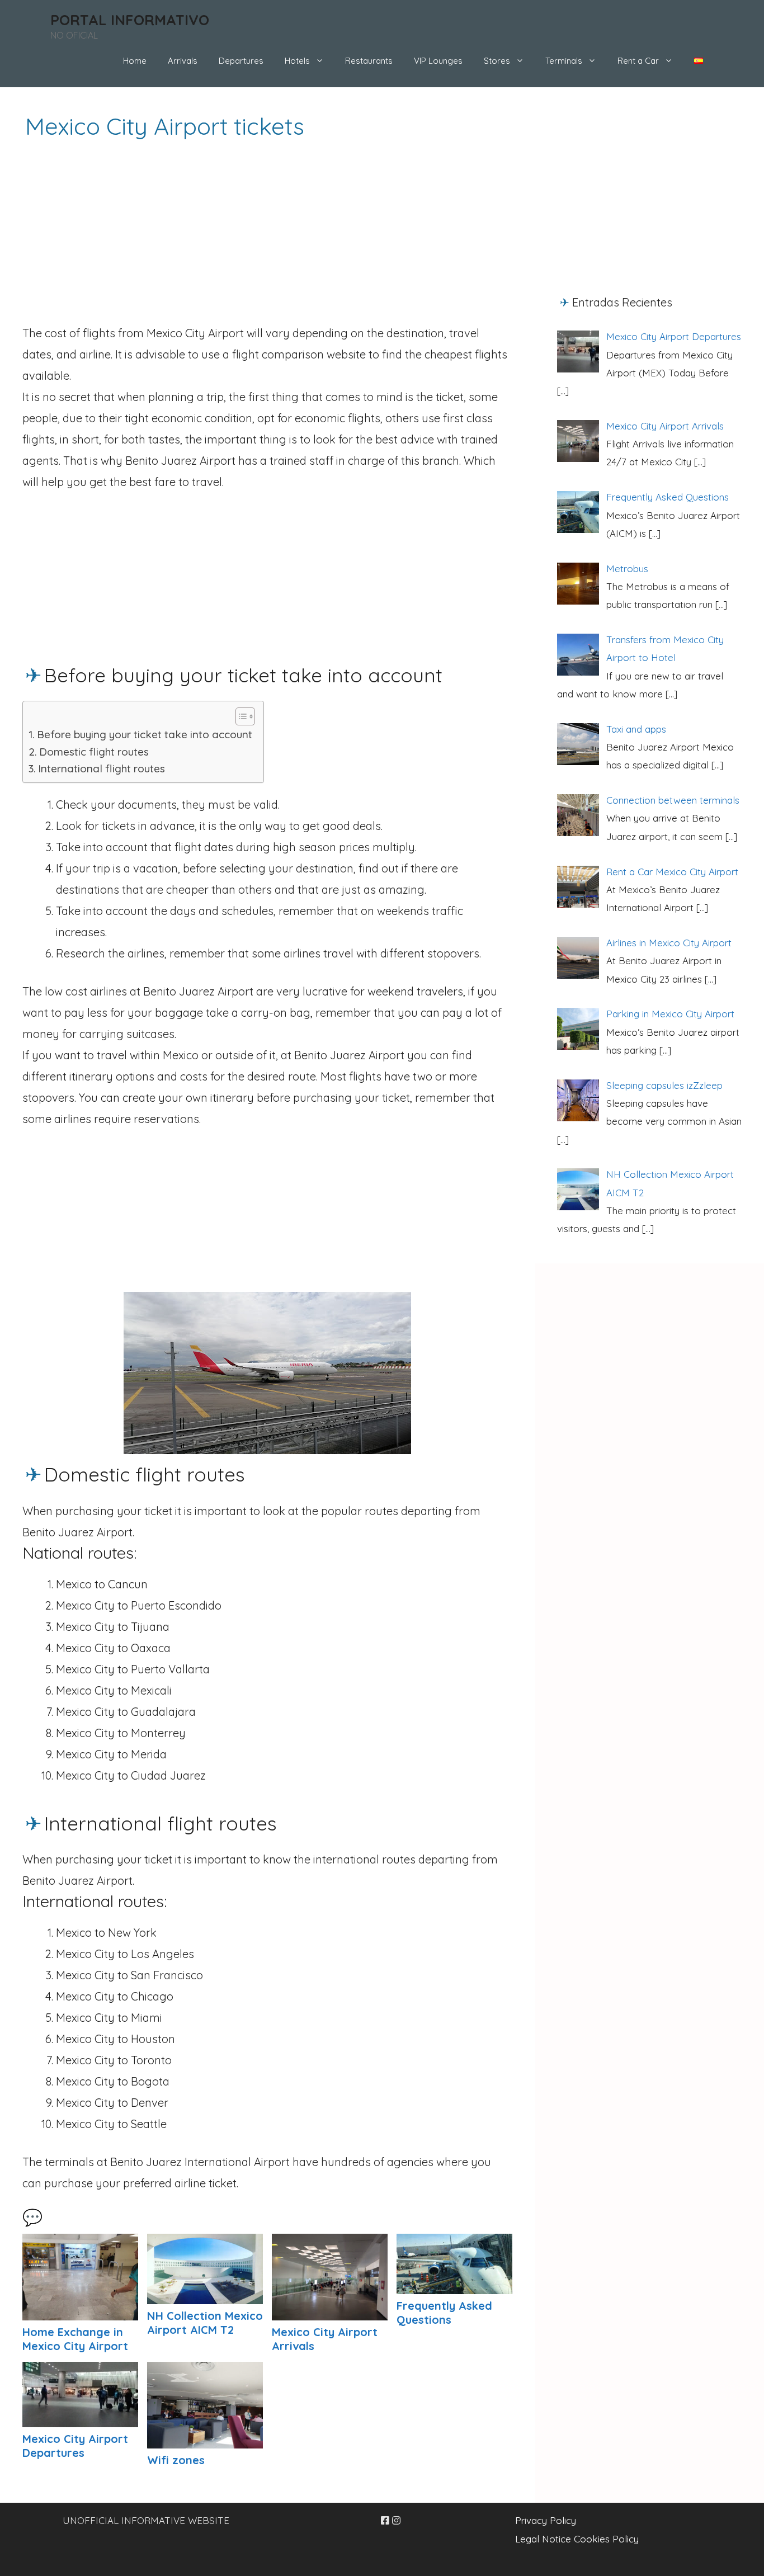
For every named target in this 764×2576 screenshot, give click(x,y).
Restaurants (369, 61)
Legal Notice (543, 2539)
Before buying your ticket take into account (145, 734)
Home (135, 61)
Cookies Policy (606, 2539)
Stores (497, 61)
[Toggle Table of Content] (240, 716)
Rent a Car (638, 61)
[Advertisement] (267, 242)
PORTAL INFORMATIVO (130, 20)
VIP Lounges (438, 61)
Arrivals (183, 61)
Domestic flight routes (94, 752)
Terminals (564, 61)
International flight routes (102, 768)
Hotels (297, 61)
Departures (241, 61)
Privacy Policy (546, 2520)
